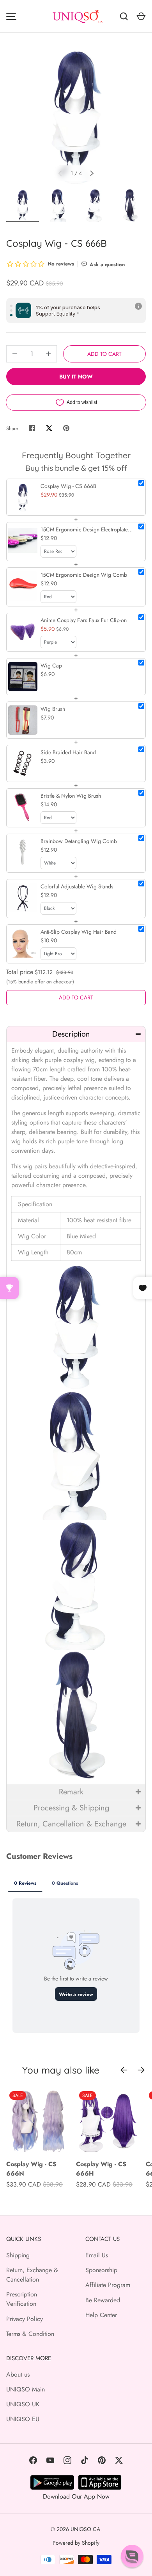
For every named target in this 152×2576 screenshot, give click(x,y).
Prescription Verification (22, 2299)
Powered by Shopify (76, 2543)
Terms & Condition (30, 2334)
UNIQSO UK (23, 2404)
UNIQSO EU (23, 2419)
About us (18, 2374)
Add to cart (104, 354)
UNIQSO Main (26, 2389)
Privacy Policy (25, 2319)
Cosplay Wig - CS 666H (101, 2169)
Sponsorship (101, 2270)
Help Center (101, 2315)
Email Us (97, 2255)
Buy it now (76, 377)
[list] (76, 116)
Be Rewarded (103, 2300)
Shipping (18, 2255)
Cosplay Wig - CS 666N (31, 2169)
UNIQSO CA (85, 2529)
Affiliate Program (108, 2285)
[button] (76, 1034)
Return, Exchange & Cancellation (32, 2275)
